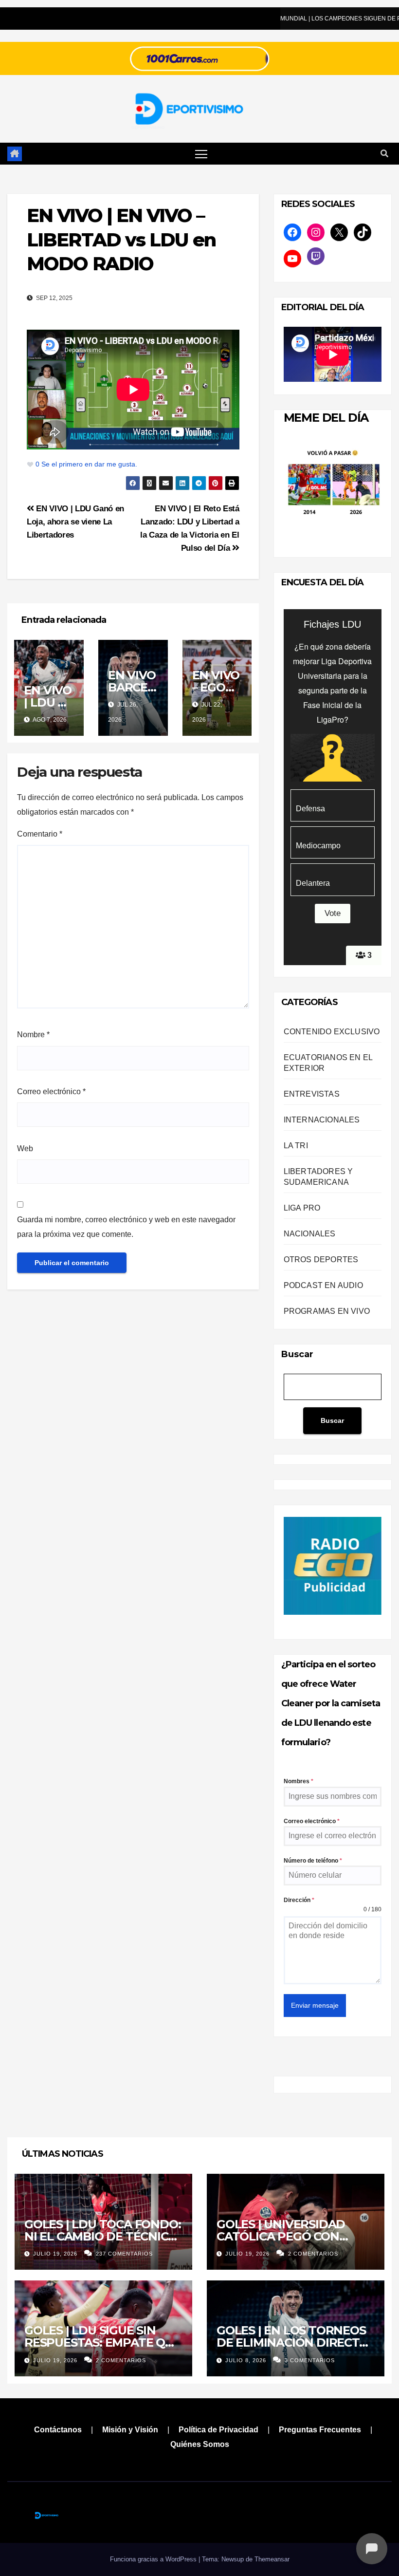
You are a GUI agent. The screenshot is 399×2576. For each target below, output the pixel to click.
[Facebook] (292, 232)
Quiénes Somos (200, 2444)
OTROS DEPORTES (321, 1260)
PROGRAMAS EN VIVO (327, 1311)
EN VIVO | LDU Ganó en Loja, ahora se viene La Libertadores (75, 522)
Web (25, 1148)
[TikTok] (363, 232)
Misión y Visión (130, 2430)
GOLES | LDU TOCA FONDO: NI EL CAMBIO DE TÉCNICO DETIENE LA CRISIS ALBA (102, 2236)
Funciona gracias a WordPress (154, 2559)
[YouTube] (292, 259)
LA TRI (296, 1146)
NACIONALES (310, 1234)
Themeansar (272, 2559)
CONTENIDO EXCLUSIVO (332, 1032)
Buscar (297, 1354)
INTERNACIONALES (322, 1120)
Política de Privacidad (218, 2430)
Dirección (299, 1900)
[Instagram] (316, 232)
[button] (384, 154)
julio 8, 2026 (247, 2360)
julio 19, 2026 (56, 2254)
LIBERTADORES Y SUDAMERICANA (318, 1177)
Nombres (299, 1781)
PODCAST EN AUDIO (323, 1285)
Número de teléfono (313, 1861)
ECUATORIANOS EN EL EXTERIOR (328, 1063)
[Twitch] (316, 256)
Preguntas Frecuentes (320, 2430)
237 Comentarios (124, 2254)
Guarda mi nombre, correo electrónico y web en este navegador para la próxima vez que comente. (126, 1227)
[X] (339, 232)
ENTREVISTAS (312, 1094)
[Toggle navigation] (201, 154)
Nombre (33, 1035)
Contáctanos (58, 2430)
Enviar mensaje (315, 2005)
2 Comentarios (313, 2254)
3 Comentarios (310, 2360)
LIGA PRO (302, 1208)
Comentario (40, 834)
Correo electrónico (51, 1092)
